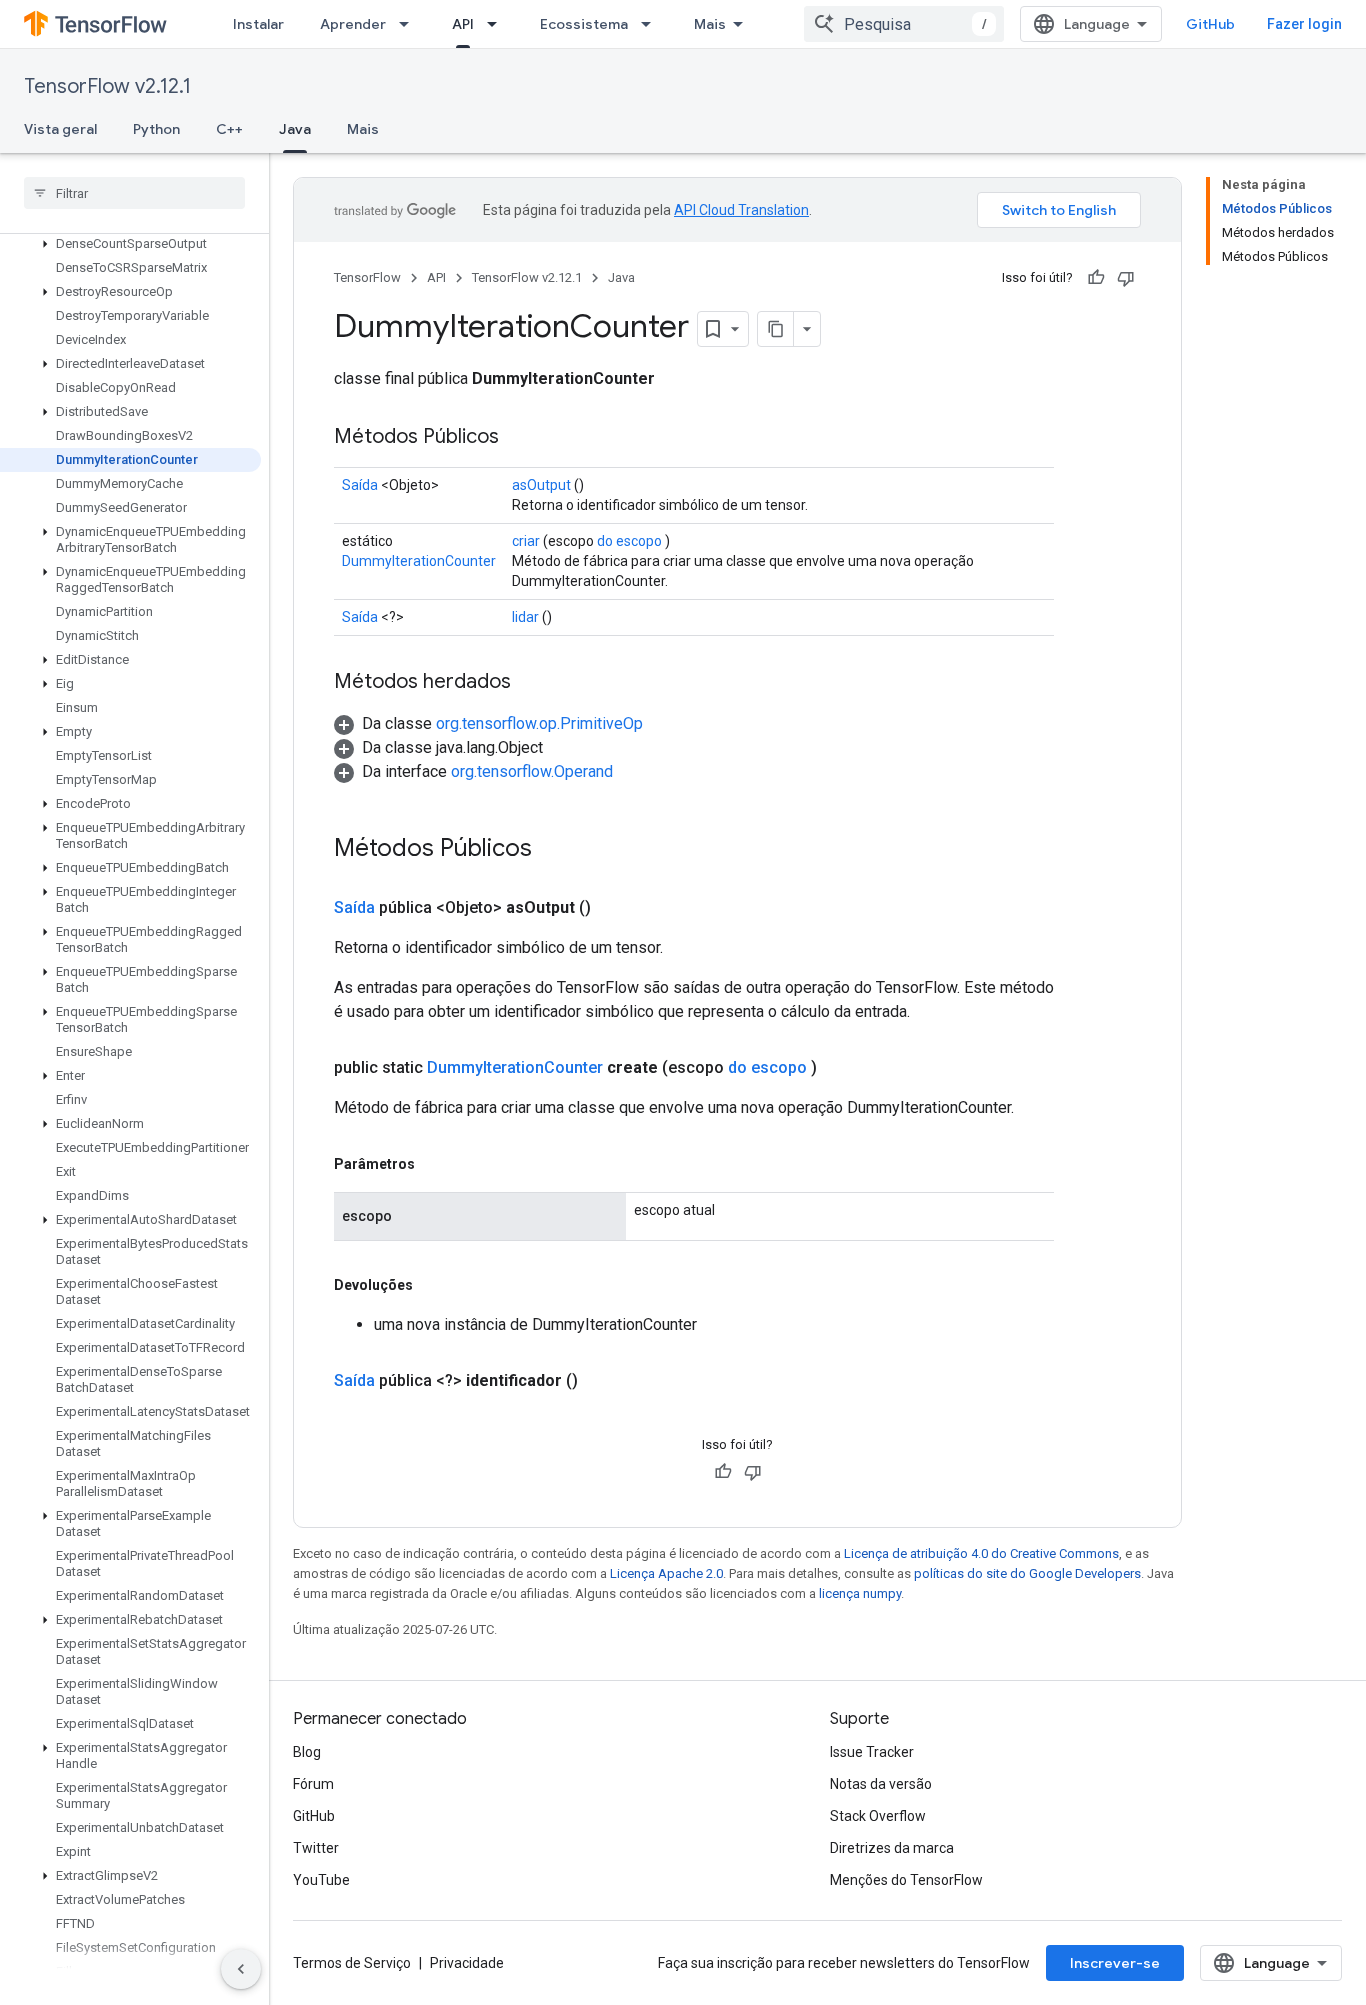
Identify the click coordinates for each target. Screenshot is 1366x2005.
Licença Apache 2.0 (666, 1573)
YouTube (321, 1880)
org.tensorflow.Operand (532, 771)
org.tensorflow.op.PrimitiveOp (539, 723)
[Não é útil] (1126, 278)
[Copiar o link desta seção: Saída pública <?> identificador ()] (602, 1381)
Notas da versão (881, 1784)
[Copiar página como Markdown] (776, 329)
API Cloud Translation (741, 210)
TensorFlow (367, 277)
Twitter (316, 1848)
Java (295, 129)
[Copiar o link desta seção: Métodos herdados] (531, 683)
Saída (360, 485)
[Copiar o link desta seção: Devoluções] (433, 1285)
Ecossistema (584, 24)
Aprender (353, 24)
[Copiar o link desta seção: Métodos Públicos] (519, 438)
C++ (229, 129)
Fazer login (1304, 24)
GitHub (1210, 24)
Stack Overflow (878, 1816)
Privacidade (467, 1963)
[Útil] (1096, 278)
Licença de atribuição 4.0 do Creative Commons (981, 1553)
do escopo (629, 541)
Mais (710, 24)
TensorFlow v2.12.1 (107, 86)
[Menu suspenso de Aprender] (410, 24)
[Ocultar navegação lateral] (241, 1969)
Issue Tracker (872, 1752)
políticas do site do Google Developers (1027, 1573)
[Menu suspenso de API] (498, 24)
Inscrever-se (1115, 1963)
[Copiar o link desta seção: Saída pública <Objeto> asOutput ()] (615, 908)
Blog (307, 1752)
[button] (130, 244)
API (463, 24)
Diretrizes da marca (892, 1848)
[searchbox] (134, 193)
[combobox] (904, 24)
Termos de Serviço (352, 1963)
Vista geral (60, 129)
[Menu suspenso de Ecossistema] (652, 24)
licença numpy (860, 1593)
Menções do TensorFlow (906, 1880)
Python (156, 129)
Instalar (258, 24)
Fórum (313, 1784)
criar (526, 541)
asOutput (541, 485)
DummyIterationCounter (419, 561)
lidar (525, 617)
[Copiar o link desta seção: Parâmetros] (435, 1164)
